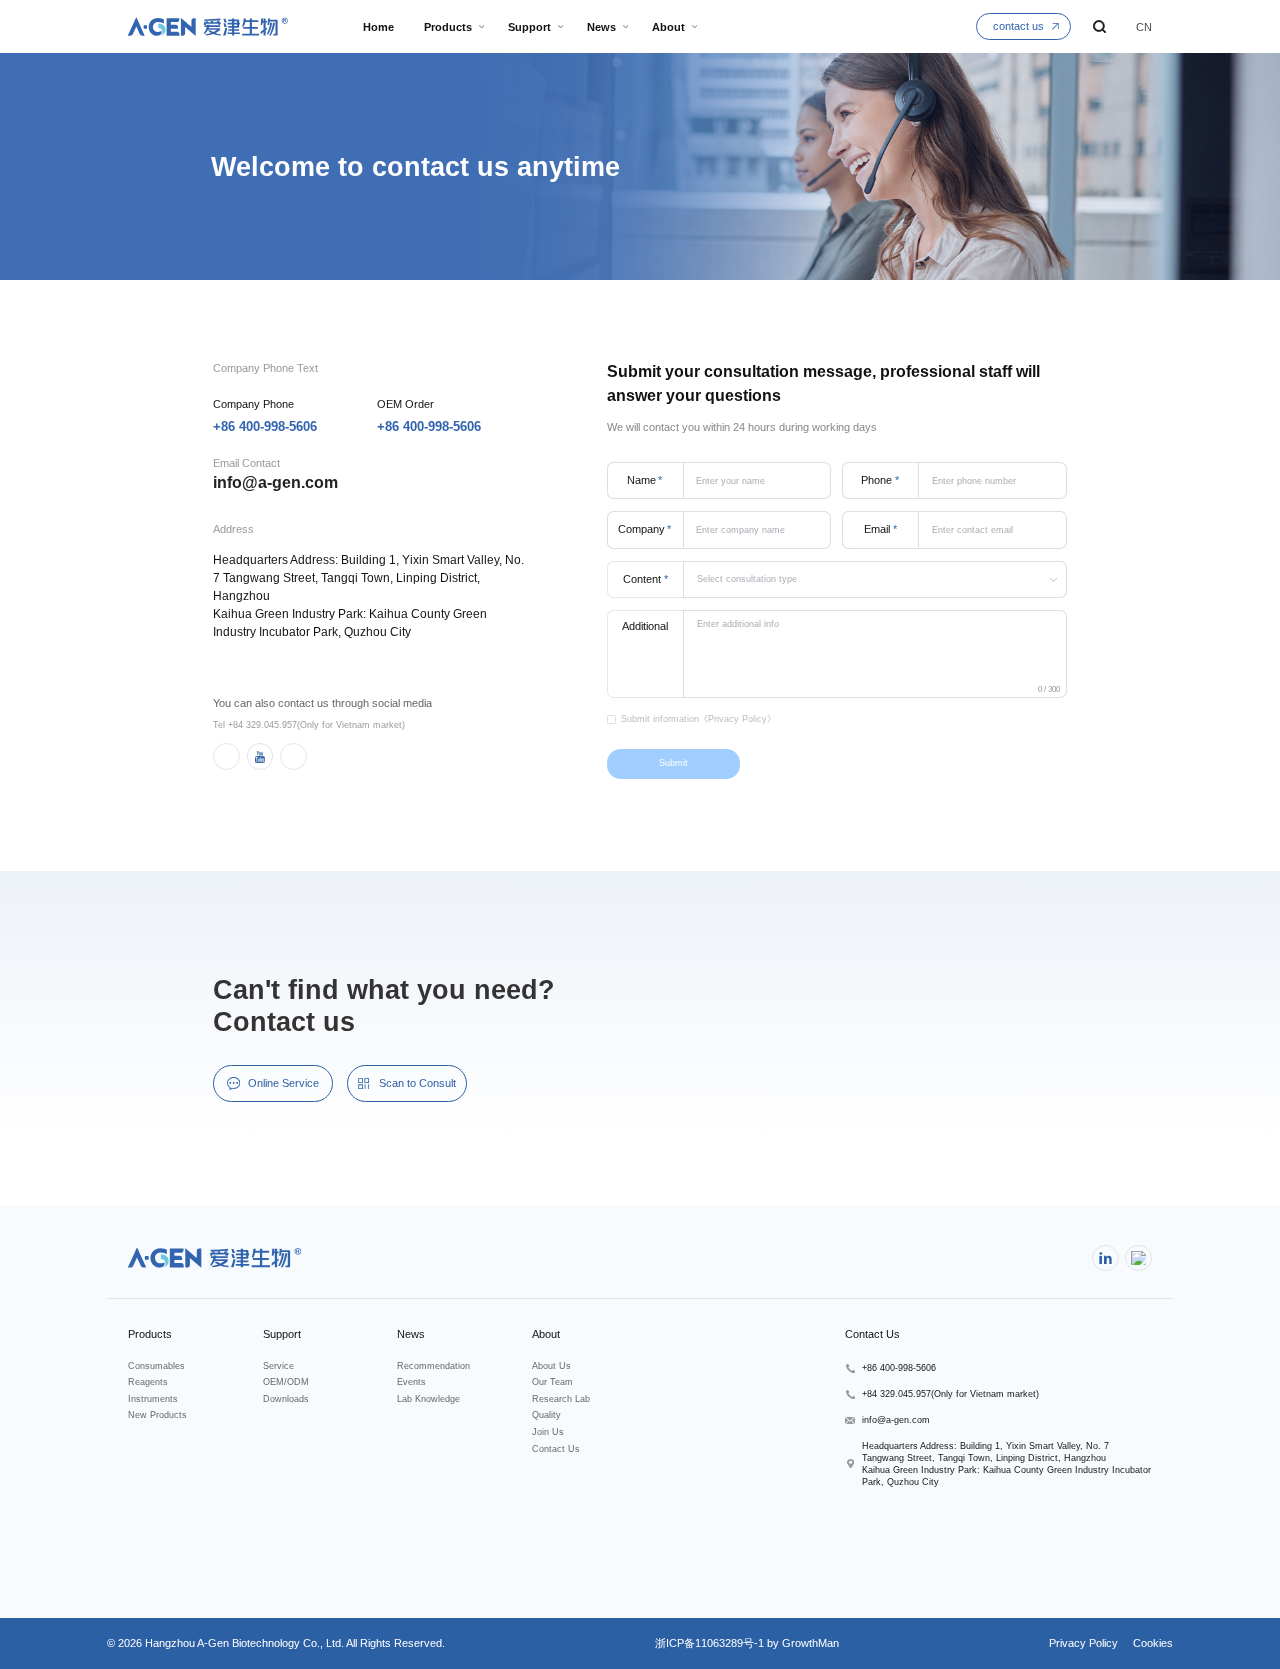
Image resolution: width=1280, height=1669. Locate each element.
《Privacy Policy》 (737, 719)
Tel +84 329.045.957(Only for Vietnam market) (309, 725)
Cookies (1151, 1643)
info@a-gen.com (275, 482)
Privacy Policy (1083, 1643)
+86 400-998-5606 (265, 426)
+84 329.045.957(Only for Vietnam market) (950, 1394)
